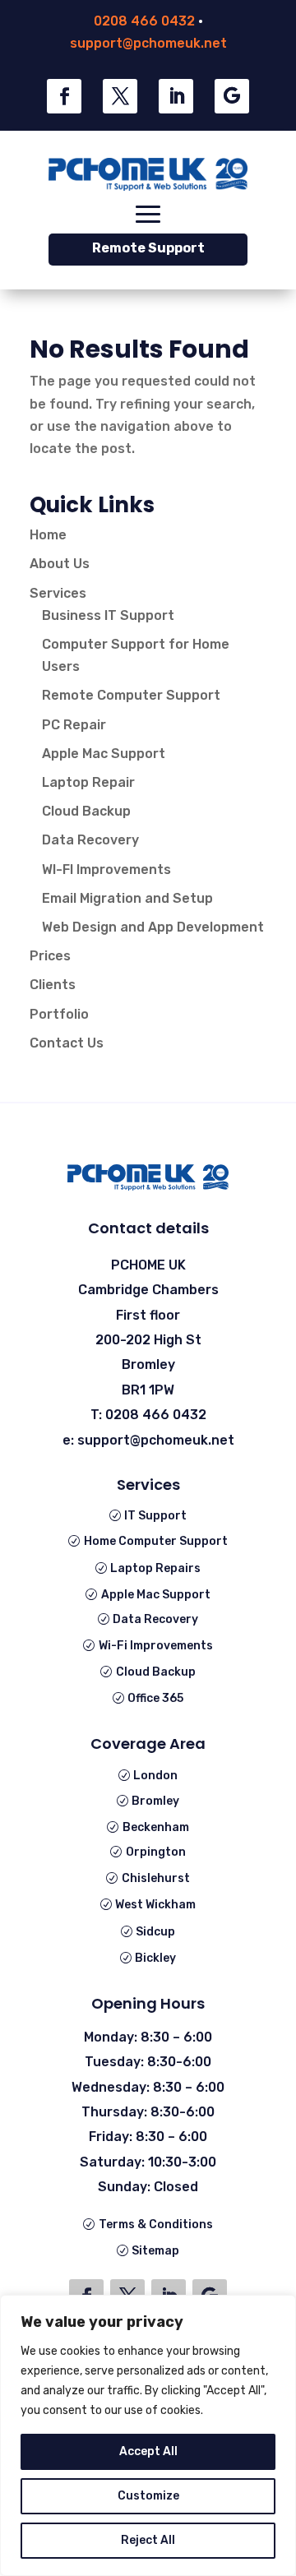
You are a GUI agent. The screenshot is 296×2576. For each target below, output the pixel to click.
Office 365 (155, 1698)
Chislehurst (156, 1878)
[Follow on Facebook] (64, 96)
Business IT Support (108, 615)
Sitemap (155, 2251)
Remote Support (148, 248)
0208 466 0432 (144, 21)
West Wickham (155, 1905)
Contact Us (67, 1043)
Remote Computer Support (131, 695)
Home (48, 535)
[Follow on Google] (232, 96)
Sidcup (155, 1932)
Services (58, 593)
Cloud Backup (86, 811)
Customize (148, 2496)
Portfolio (59, 1014)
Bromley (155, 1801)
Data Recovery (90, 840)
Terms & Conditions (156, 2225)
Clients (53, 985)
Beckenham (156, 1827)
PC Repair (74, 725)
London (155, 1776)
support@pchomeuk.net (148, 43)
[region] (148, 2435)
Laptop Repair (88, 782)
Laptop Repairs (155, 1568)
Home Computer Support (156, 1541)
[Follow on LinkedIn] (176, 96)
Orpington (156, 1852)
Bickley (155, 1958)
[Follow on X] (120, 96)
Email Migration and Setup (127, 898)
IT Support (155, 1516)
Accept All (148, 2451)
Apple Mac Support (104, 754)
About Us (60, 564)
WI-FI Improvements (106, 869)
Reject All (148, 2540)
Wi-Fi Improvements (156, 1646)
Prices (50, 956)
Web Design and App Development (153, 927)
